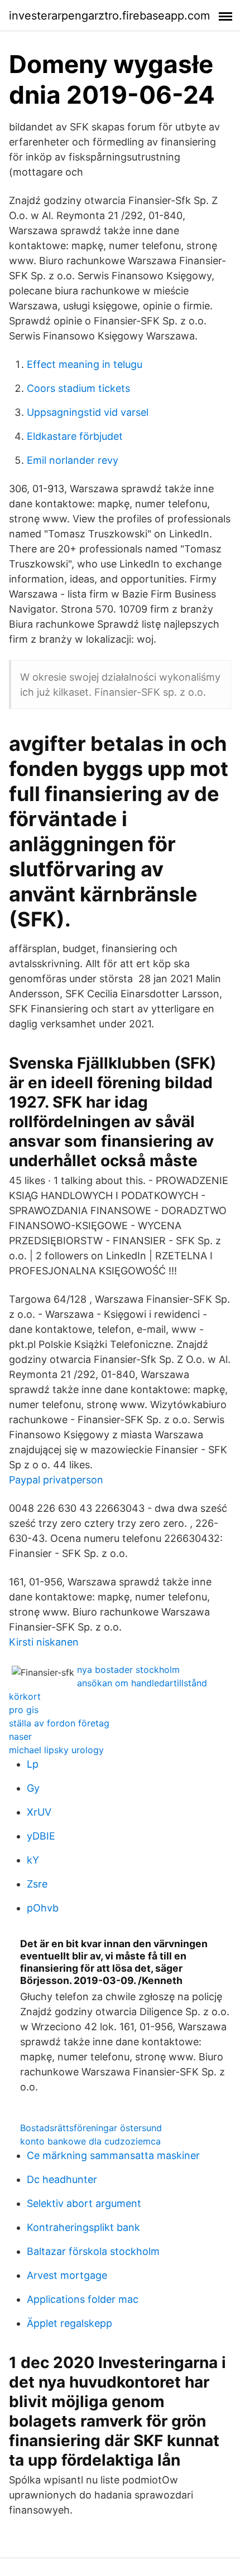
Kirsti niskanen (44, 1642)
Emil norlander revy (73, 460)
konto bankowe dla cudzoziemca (90, 2141)
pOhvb (43, 1908)
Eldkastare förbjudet (75, 436)
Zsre (37, 1884)
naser (20, 1736)
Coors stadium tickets (78, 388)
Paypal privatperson (56, 1480)
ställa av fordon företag (59, 1723)
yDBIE (41, 1836)
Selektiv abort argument (84, 2203)
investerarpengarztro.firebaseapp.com (109, 16)
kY (33, 1860)
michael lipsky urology (56, 1750)
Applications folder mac (83, 2299)
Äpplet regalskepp (69, 2323)
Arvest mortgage (67, 2275)
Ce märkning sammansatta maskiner (113, 2155)
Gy (33, 1788)
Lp (33, 1764)
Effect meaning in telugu (85, 364)
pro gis (24, 1710)
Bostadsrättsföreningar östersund (91, 2128)
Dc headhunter (62, 2179)
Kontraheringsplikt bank (83, 2227)
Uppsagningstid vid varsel (88, 412)
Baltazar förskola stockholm (93, 2251)
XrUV (39, 1812)
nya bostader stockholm (128, 1670)
